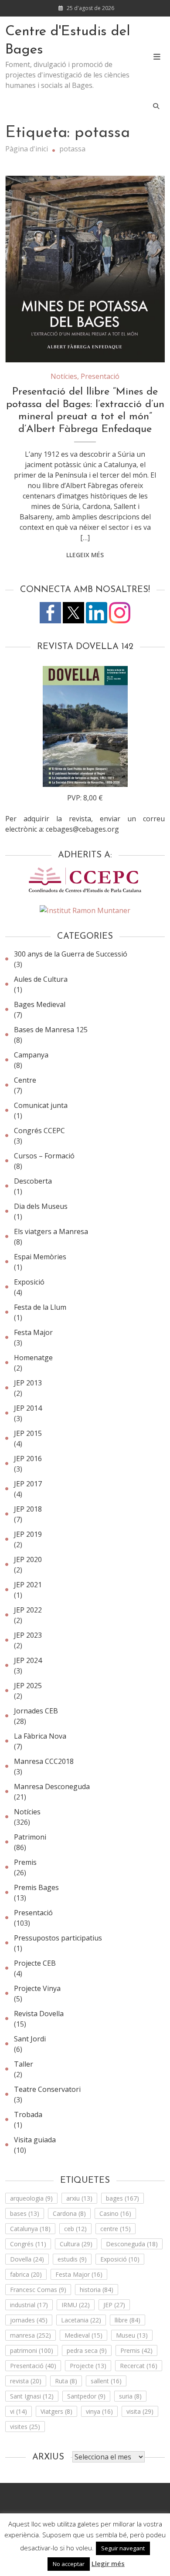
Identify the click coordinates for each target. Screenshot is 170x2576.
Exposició (29, 1282)
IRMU (76, 2305)
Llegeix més (85, 555)
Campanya (31, 1055)
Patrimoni (30, 1837)
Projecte (88, 2366)
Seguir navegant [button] (123, 2548)
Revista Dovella (39, 2014)
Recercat (139, 2366)
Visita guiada (35, 2140)
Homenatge (33, 1358)
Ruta (66, 2381)
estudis (72, 2259)
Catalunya (30, 2229)
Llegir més (108, 2563)
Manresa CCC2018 (44, 1761)
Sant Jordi (30, 2039)
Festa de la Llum (40, 1307)
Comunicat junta (41, 1105)
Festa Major (33, 1332)
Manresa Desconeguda (52, 1786)
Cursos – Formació (44, 1156)
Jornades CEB (36, 1711)
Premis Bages (36, 1887)
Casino (115, 2213)
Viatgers (56, 2411)
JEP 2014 (28, 1408)
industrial (29, 2305)
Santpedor (86, 2396)
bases (25, 2213)
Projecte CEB (35, 1963)
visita (140, 2411)
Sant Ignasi (32, 2396)
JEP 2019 (28, 1534)
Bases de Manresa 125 (51, 1030)
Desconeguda (132, 2244)
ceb (75, 2229)
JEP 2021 (28, 1585)
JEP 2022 (28, 1610)
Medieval (83, 2335)
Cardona (69, 2213)
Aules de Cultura (41, 979)
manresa (31, 2335)
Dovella (27, 2259)
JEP (114, 2305)
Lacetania (81, 2320)
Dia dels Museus (41, 1206)
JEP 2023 (28, 1635)
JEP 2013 (28, 1383)
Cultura (76, 2244)
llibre (127, 2320)
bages (122, 2198)
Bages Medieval (40, 1004)
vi (19, 2411)
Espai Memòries (40, 1257)
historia (97, 2290)
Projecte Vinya (37, 1988)
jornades (29, 2320)
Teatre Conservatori (47, 2089)
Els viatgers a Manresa (51, 1231)
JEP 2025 (28, 1686)
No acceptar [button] (69, 2564)
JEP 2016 (28, 1459)
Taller (24, 2064)
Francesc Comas (38, 2290)
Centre (25, 1080)
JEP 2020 (28, 1559)
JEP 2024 (28, 1660)
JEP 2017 (28, 1484)
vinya (99, 2411)
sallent (106, 2381)
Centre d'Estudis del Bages (68, 41)
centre (116, 2229)
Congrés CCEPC (39, 1131)
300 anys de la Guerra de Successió (71, 954)
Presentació (100, 376)
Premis (25, 1862)
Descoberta (33, 1181)
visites (25, 2427)
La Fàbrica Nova (40, 1736)
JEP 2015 (28, 1433)
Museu (132, 2335)
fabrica (26, 2274)
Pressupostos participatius (58, 1938)
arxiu (79, 2198)
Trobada (28, 2114)
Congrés (28, 2244)
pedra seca (87, 2350)
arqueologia (31, 2198)
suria (130, 2396)
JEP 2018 (28, 1509)
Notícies (64, 376)
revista (26, 2381)
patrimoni (32, 2350)
